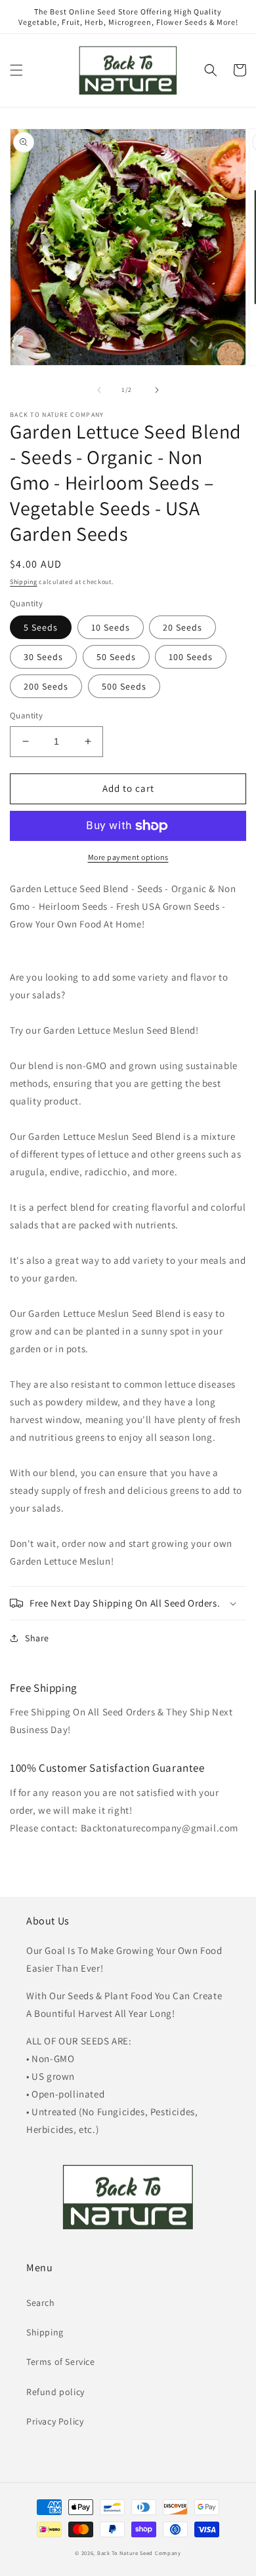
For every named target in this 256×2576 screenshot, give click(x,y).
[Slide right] (157, 390)
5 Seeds (41, 627)
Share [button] (37, 1638)
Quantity (26, 715)
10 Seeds (111, 627)
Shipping (24, 582)
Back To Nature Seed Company (139, 2553)
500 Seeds (124, 686)
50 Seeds (116, 657)
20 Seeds (182, 627)
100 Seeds (191, 657)
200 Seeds (46, 686)
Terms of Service (61, 2362)
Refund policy (55, 2392)
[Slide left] (99, 390)
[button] (16, 70)
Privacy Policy (55, 2421)
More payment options (128, 857)
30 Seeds (43, 657)
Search (41, 2303)
